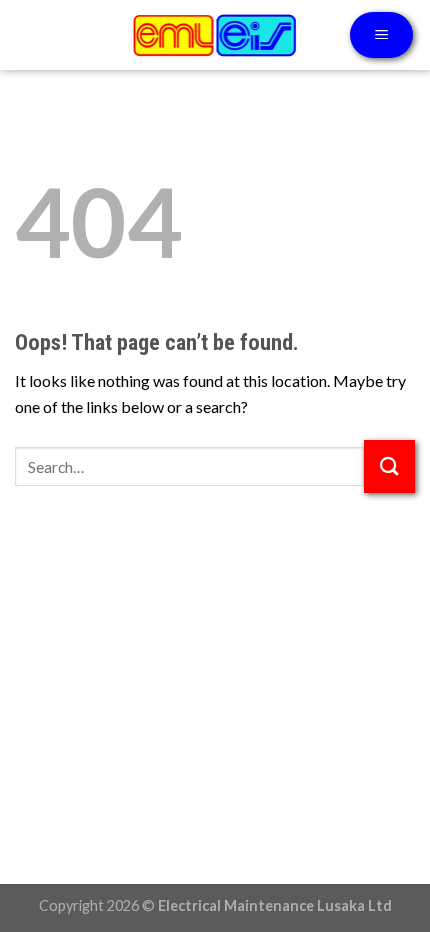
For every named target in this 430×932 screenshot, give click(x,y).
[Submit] (389, 466)
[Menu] (381, 35)
